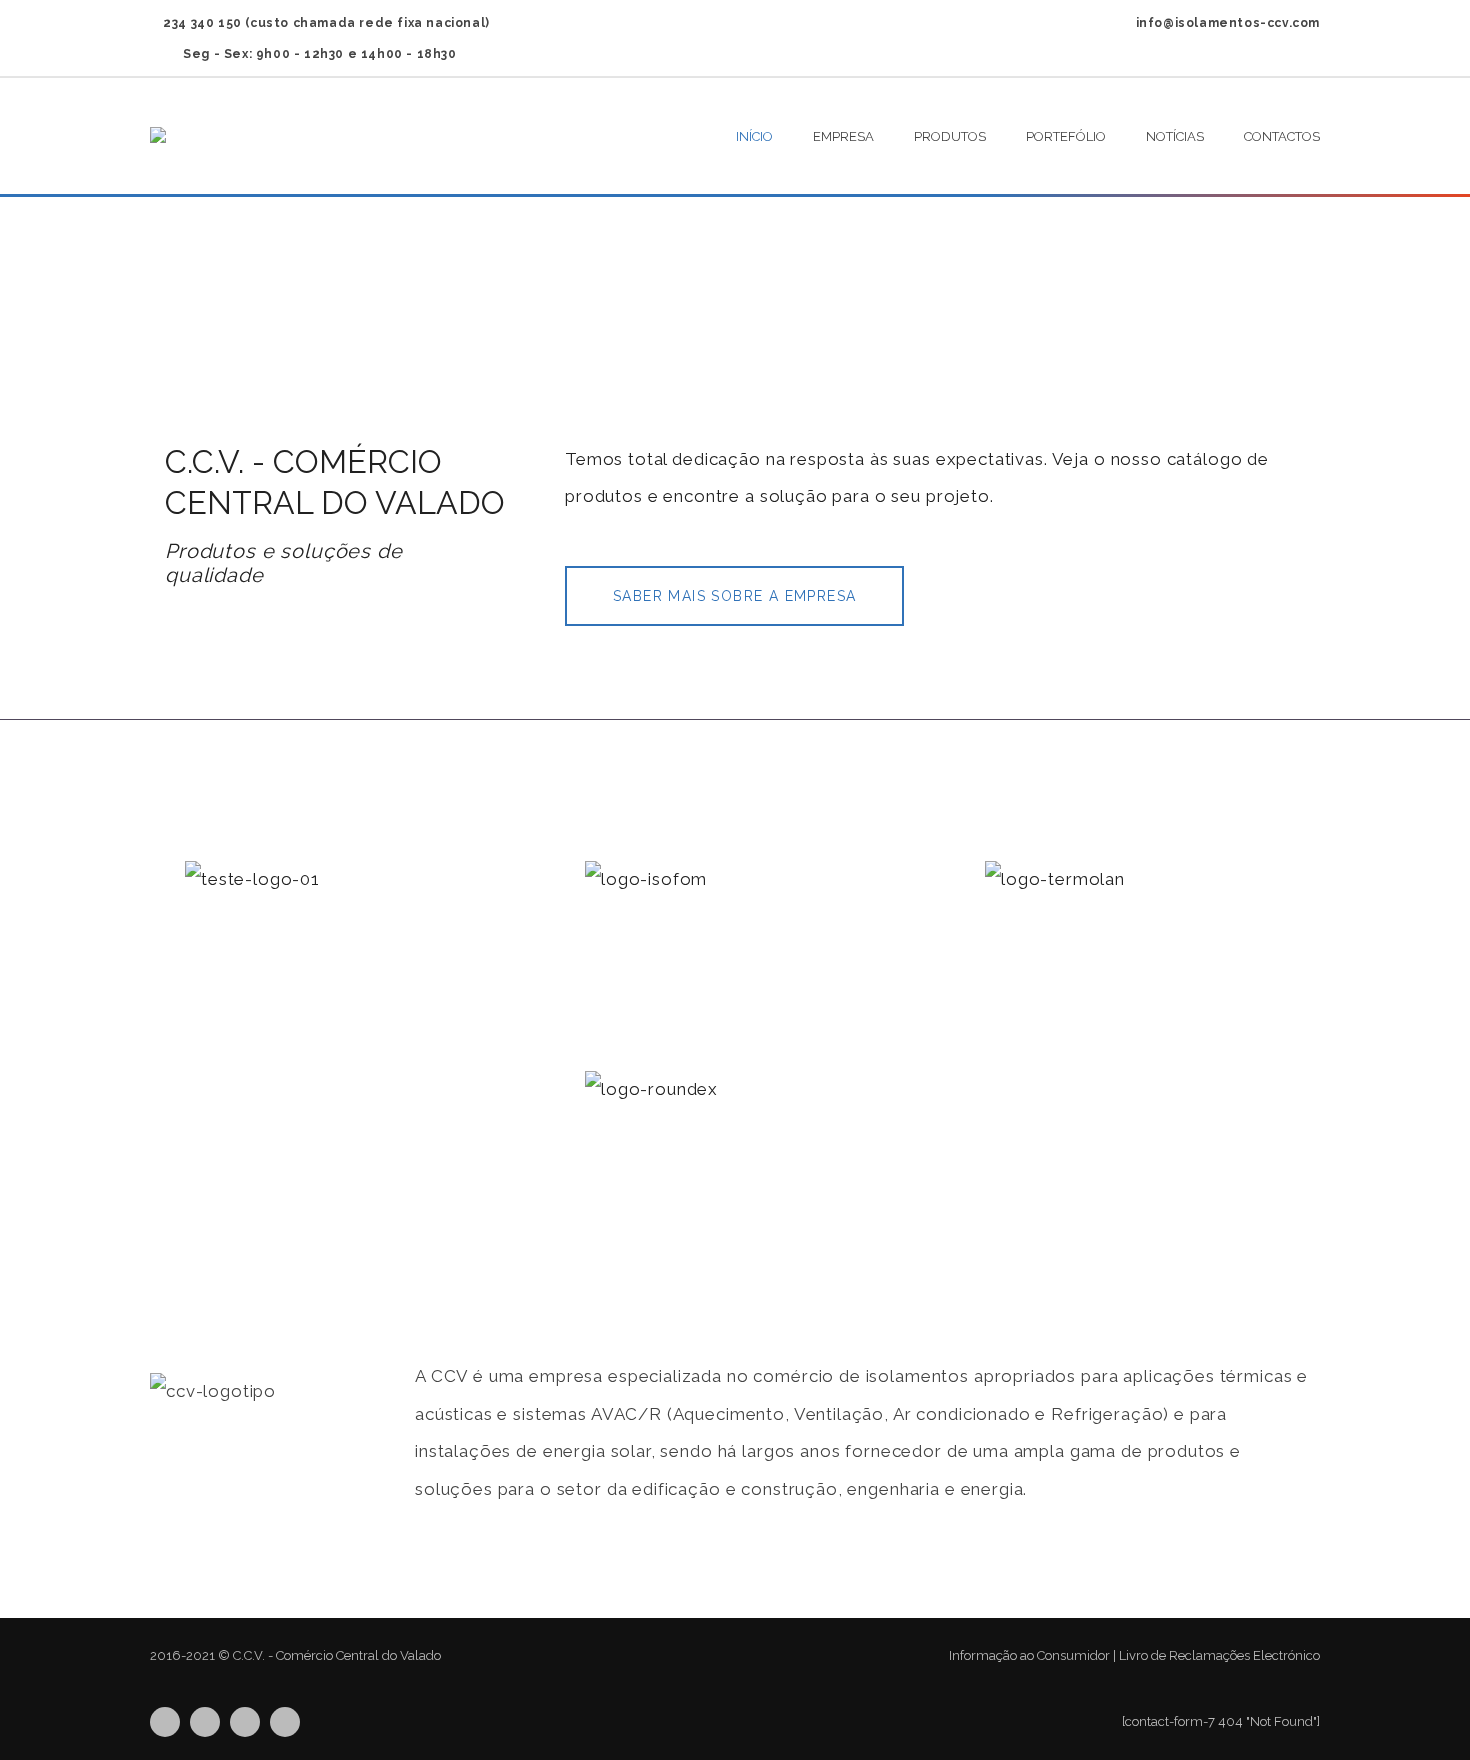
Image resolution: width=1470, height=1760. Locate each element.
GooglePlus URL (285, 1722)
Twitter (165, 1722)
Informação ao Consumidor (1029, 1655)
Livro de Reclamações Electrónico (1219, 1655)
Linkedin (245, 1722)
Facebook (205, 1722)
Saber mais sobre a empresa (734, 596)
